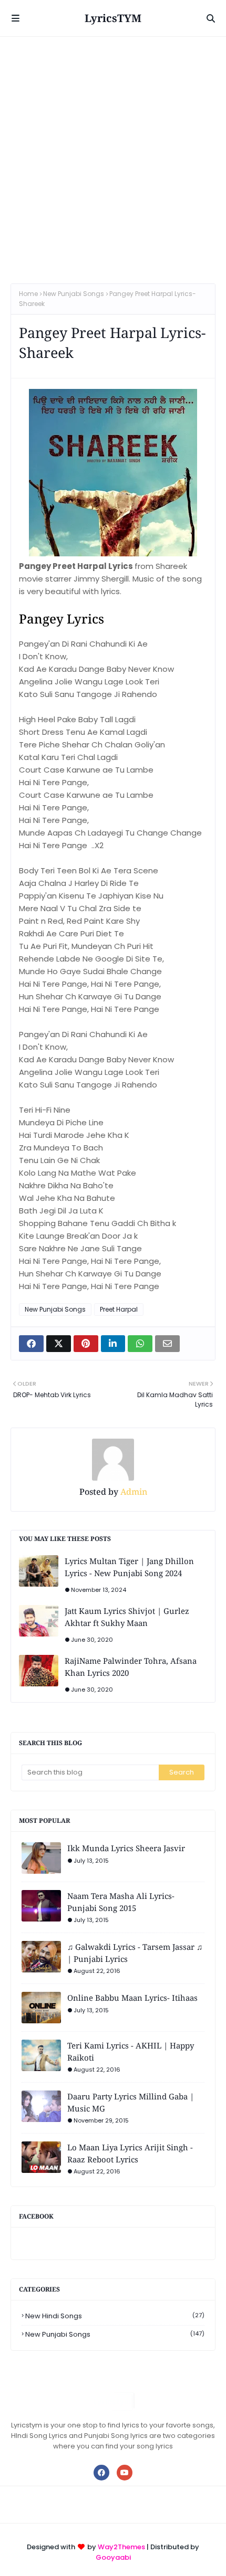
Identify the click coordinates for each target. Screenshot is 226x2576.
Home (28, 294)
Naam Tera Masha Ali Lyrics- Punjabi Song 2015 (121, 1902)
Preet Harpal (119, 1309)
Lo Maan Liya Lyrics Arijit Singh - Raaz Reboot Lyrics (130, 2153)
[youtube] (125, 2473)
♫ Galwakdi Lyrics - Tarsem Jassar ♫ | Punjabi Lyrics (135, 1953)
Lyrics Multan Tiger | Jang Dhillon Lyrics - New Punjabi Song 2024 (129, 1567)
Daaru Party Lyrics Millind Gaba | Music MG (131, 2102)
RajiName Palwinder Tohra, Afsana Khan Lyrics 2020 (131, 1667)
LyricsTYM (113, 18)
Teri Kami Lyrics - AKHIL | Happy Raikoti (131, 2051)
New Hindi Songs (115, 2316)
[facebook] (101, 2473)
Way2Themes (121, 2547)
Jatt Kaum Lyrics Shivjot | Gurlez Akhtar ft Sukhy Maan (127, 1617)
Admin (133, 1492)
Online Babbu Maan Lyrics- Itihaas (132, 1998)
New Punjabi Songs (74, 294)
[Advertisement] (113, 155)
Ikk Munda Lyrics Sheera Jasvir (126, 1848)
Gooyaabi (113, 2557)
